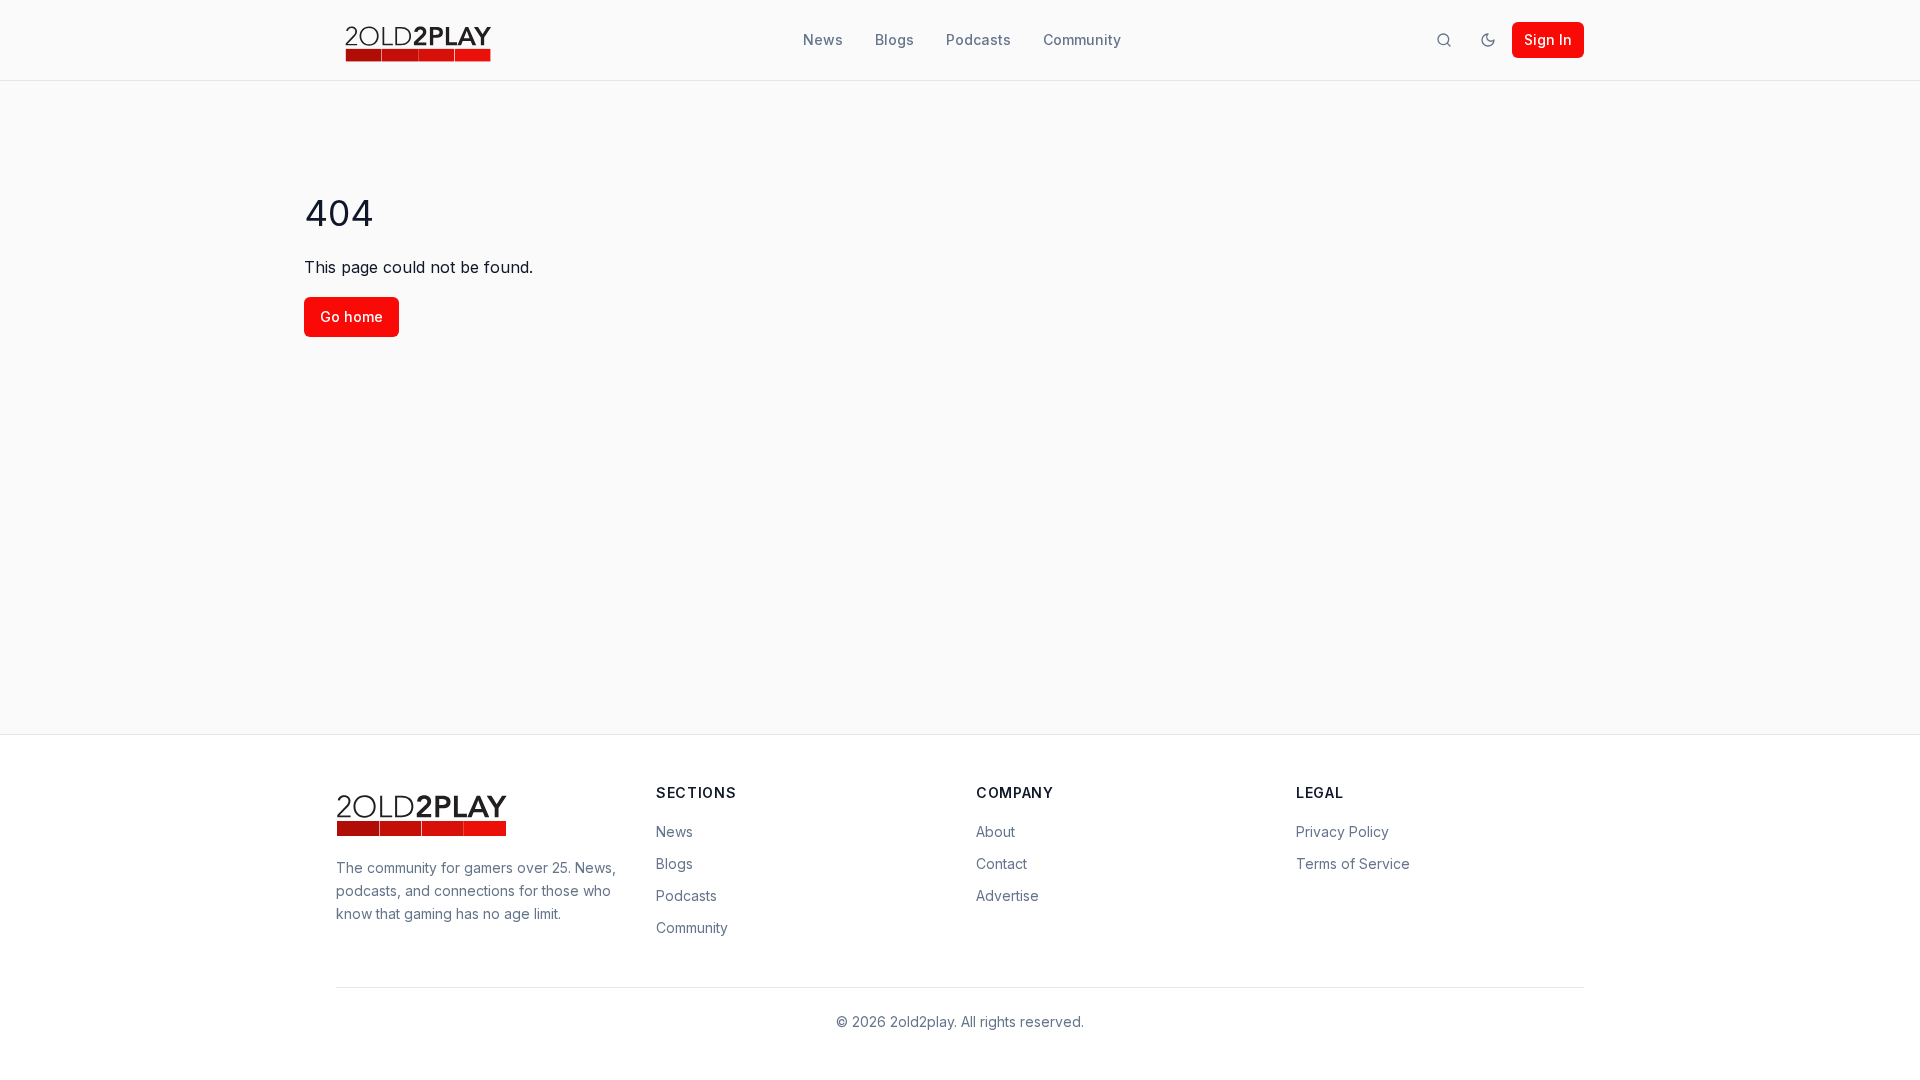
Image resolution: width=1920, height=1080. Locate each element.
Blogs (894, 39)
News (823, 39)
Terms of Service (1353, 863)
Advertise (1007, 895)
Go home (351, 316)
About (995, 831)
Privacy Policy (1342, 831)
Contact (1001, 863)
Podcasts (978, 39)
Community (1082, 39)
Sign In (1548, 39)
